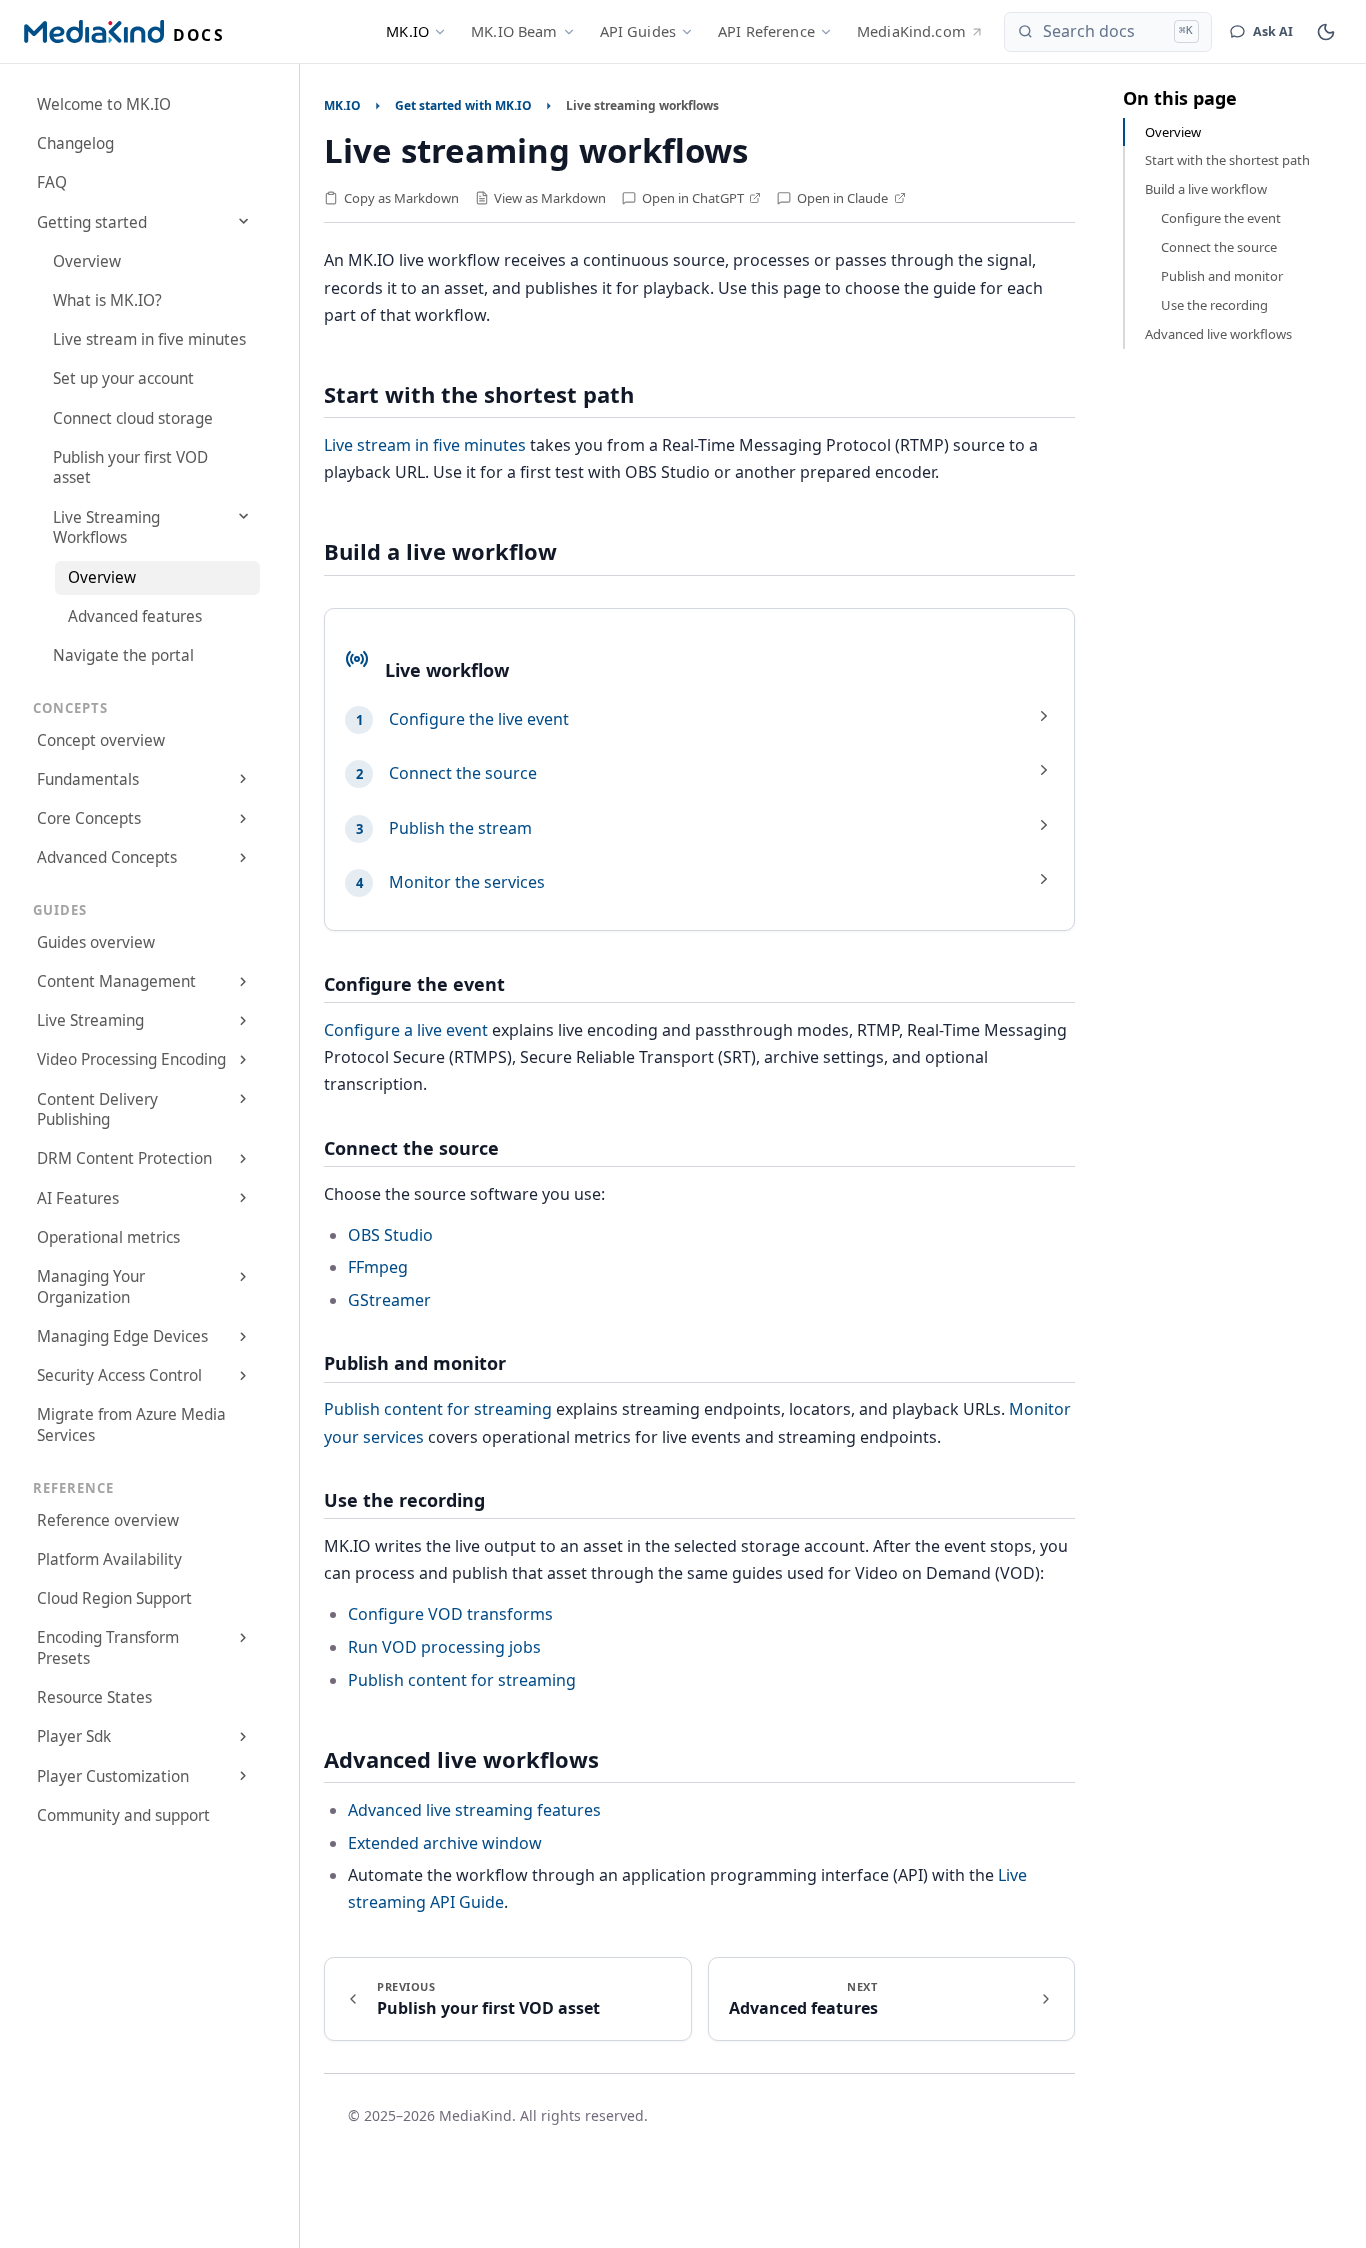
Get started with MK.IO (463, 105)
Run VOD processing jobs (444, 1647)
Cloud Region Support (114, 1598)
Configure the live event (479, 719)
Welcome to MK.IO (104, 104)
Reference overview (108, 1520)
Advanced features (135, 616)
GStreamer (389, 1300)
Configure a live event (406, 1030)
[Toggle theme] (1326, 32)
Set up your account (123, 378)
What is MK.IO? (107, 300)
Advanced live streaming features (474, 1810)
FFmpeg (378, 1267)
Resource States (94, 1697)
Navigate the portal (123, 655)
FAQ (52, 182)
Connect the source (463, 773)
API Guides (638, 31)
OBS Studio (390, 1235)
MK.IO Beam (514, 31)
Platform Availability (109, 1559)
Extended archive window (445, 1843)
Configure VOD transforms (450, 1614)
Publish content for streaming (438, 1409)
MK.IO (407, 31)
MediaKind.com (911, 31)
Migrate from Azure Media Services (131, 1425)
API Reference (766, 31)
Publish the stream (460, 828)
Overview (87, 261)
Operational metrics (108, 1237)
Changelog (75, 143)
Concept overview (101, 740)
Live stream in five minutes (149, 339)
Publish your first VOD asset (130, 468)
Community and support (123, 1815)
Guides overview (96, 942)
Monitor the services (467, 882)
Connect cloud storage (133, 418)
